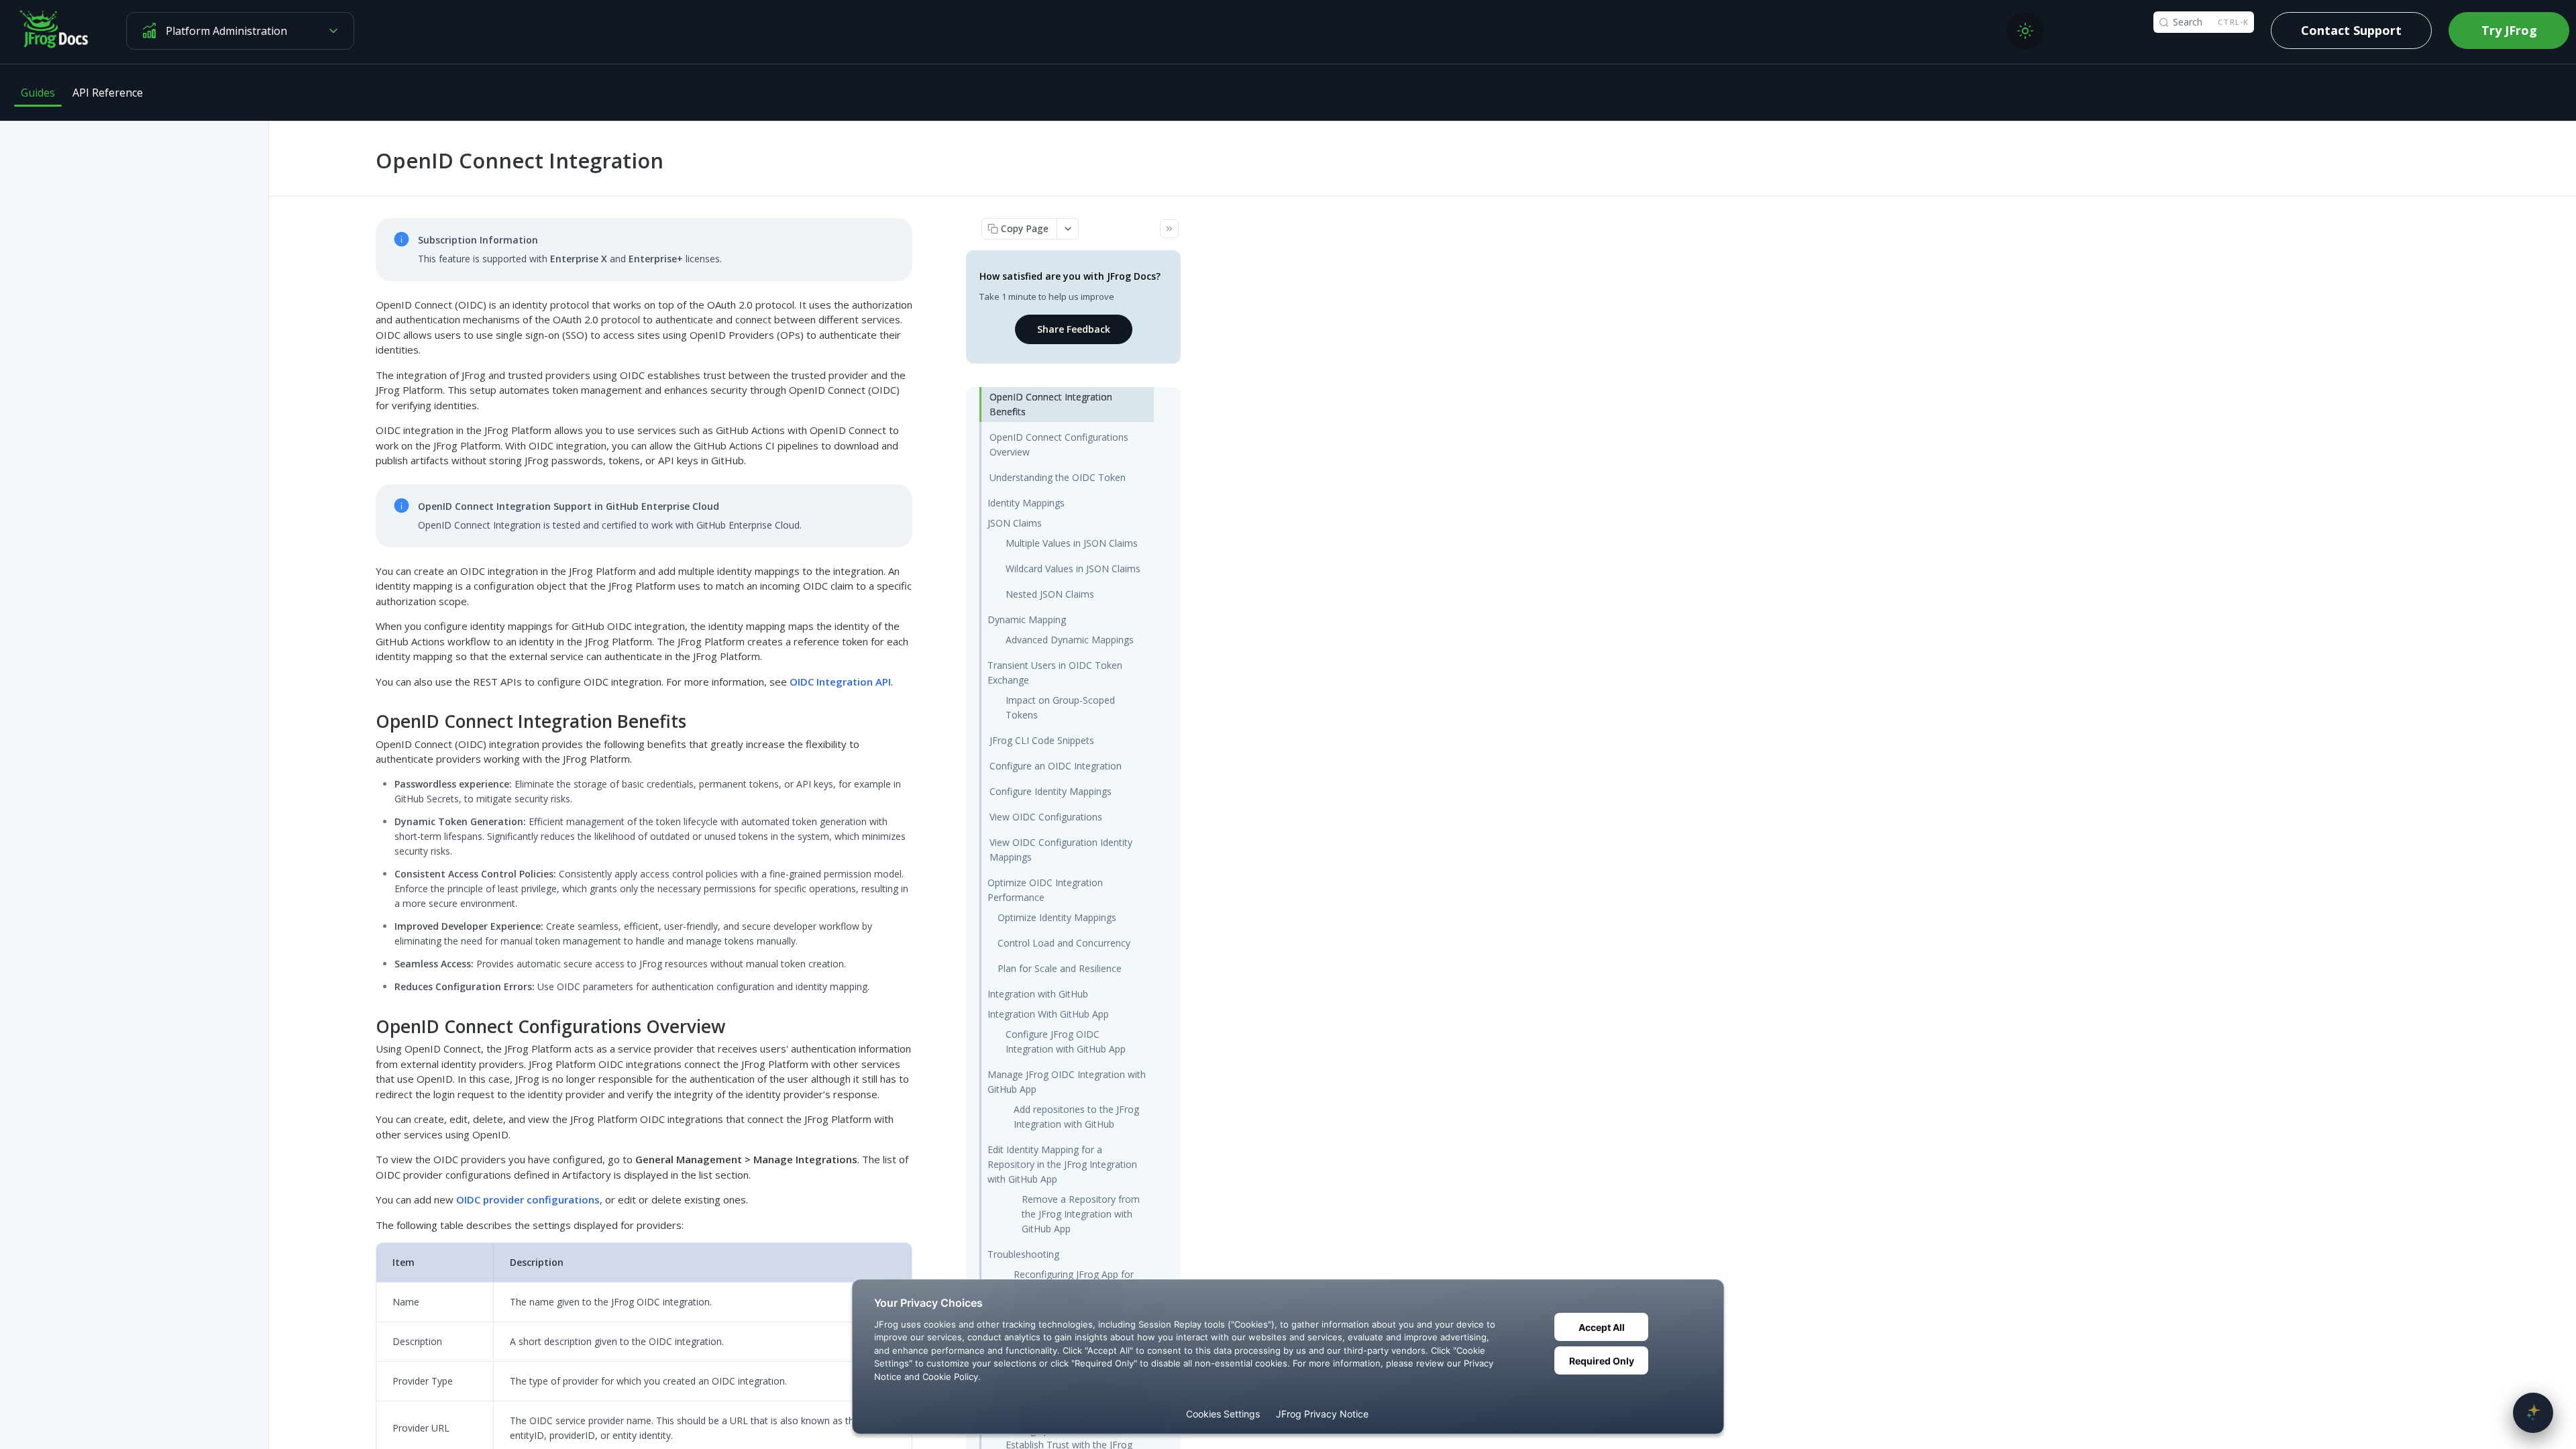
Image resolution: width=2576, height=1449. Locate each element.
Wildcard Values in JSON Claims (1073, 569)
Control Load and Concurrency (1064, 943)
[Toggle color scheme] (2025, 31)
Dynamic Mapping (1027, 620)
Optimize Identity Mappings (1057, 917)
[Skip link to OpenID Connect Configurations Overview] (367, 1026)
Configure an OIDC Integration (1056, 766)
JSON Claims (1015, 523)
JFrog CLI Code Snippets (1042, 740)
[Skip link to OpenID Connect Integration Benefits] (367, 721)
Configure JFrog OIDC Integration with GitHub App (1066, 1041)
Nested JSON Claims (1050, 594)
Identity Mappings (1026, 503)
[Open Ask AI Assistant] (2533, 1413)
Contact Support (2351, 30)
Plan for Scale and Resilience (1060, 968)
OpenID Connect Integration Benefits (1051, 404)
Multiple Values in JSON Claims (1072, 543)
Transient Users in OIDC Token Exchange (1055, 673)
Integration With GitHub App (1048, 1014)
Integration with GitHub (1038, 994)
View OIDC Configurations (1046, 817)
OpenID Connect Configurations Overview (1059, 444)
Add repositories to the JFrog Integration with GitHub (1076, 1117)
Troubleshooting (1023, 1254)
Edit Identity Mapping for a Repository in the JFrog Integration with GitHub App (1062, 1164)
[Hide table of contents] (1169, 229)
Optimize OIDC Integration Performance (1045, 890)
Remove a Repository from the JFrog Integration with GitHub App (1081, 1214)
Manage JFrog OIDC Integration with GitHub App (1067, 1082)
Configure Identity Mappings (1051, 791)
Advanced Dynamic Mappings (1070, 640)
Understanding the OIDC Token (1058, 477)
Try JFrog (2509, 30)
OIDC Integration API (840, 682)
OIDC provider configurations (528, 1199)
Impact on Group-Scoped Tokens (1060, 707)
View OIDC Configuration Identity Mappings (1061, 850)
